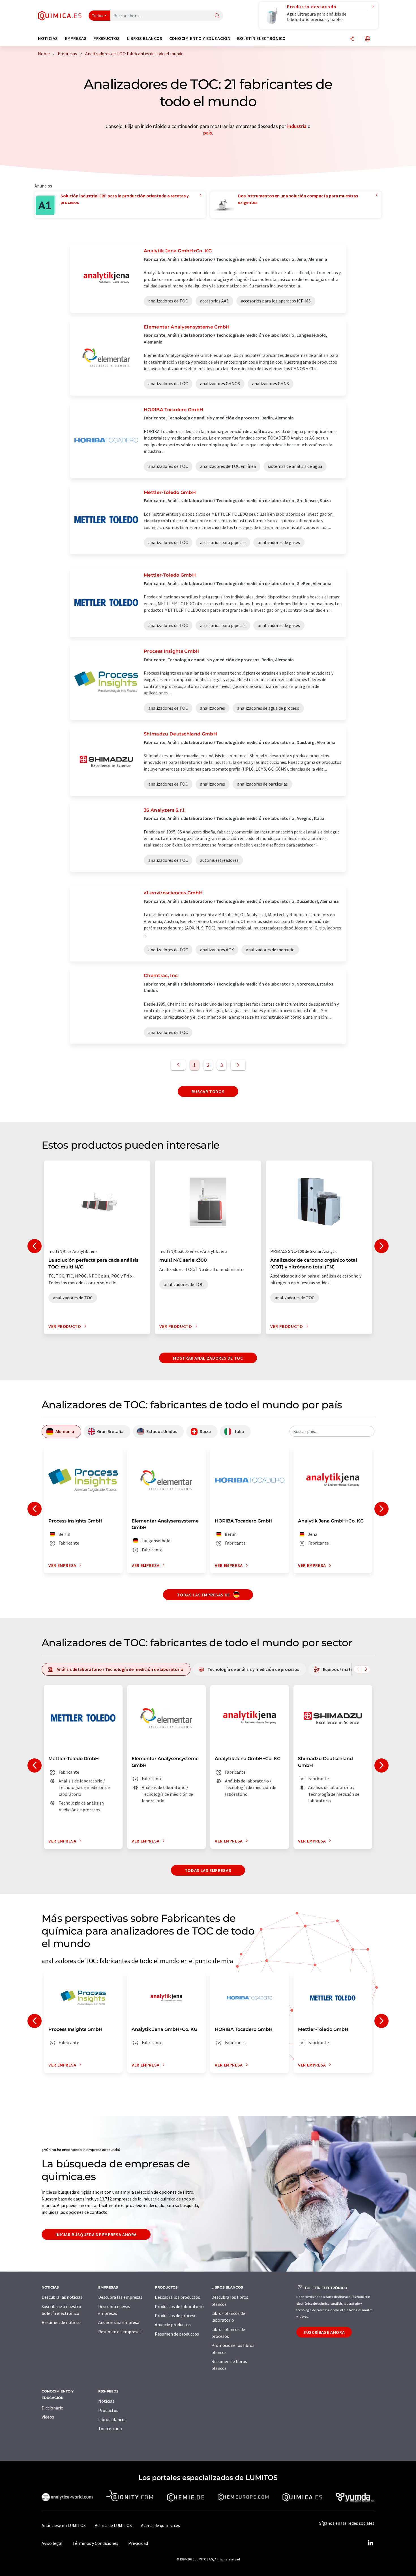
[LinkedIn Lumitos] (370, 2543)
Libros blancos (112, 2419)
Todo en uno (110, 2428)
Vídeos (48, 2417)
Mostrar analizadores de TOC (208, 1358)
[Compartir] (352, 39)
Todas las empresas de (204, 1595)
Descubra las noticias (62, 2297)
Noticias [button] (48, 38)
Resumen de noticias (62, 2322)
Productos (108, 2410)
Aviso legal (52, 2543)
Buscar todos (208, 1091)
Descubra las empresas (120, 2297)
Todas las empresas (208, 1870)
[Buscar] (217, 16)
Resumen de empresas (120, 2332)
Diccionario (52, 2408)
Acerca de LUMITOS (113, 2525)
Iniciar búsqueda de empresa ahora (96, 2234)
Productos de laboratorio (179, 2306)
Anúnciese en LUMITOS (64, 2525)
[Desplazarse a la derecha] (366, 1669)
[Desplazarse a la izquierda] (358, 1669)
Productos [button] (107, 38)
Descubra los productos (177, 2297)
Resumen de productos (177, 2334)
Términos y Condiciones (95, 2543)
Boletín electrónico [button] (261, 38)
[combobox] (332, 1431)
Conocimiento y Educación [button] (200, 38)
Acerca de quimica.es (160, 2525)
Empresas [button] (76, 38)
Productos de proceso (176, 2315)
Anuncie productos (173, 2325)
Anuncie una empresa (119, 2322)
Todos (98, 16)
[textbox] (332, 1431)
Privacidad (138, 2543)
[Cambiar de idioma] (367, 39)
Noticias (106, 2401)
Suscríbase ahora (324, 2332)
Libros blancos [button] (145, 38)
